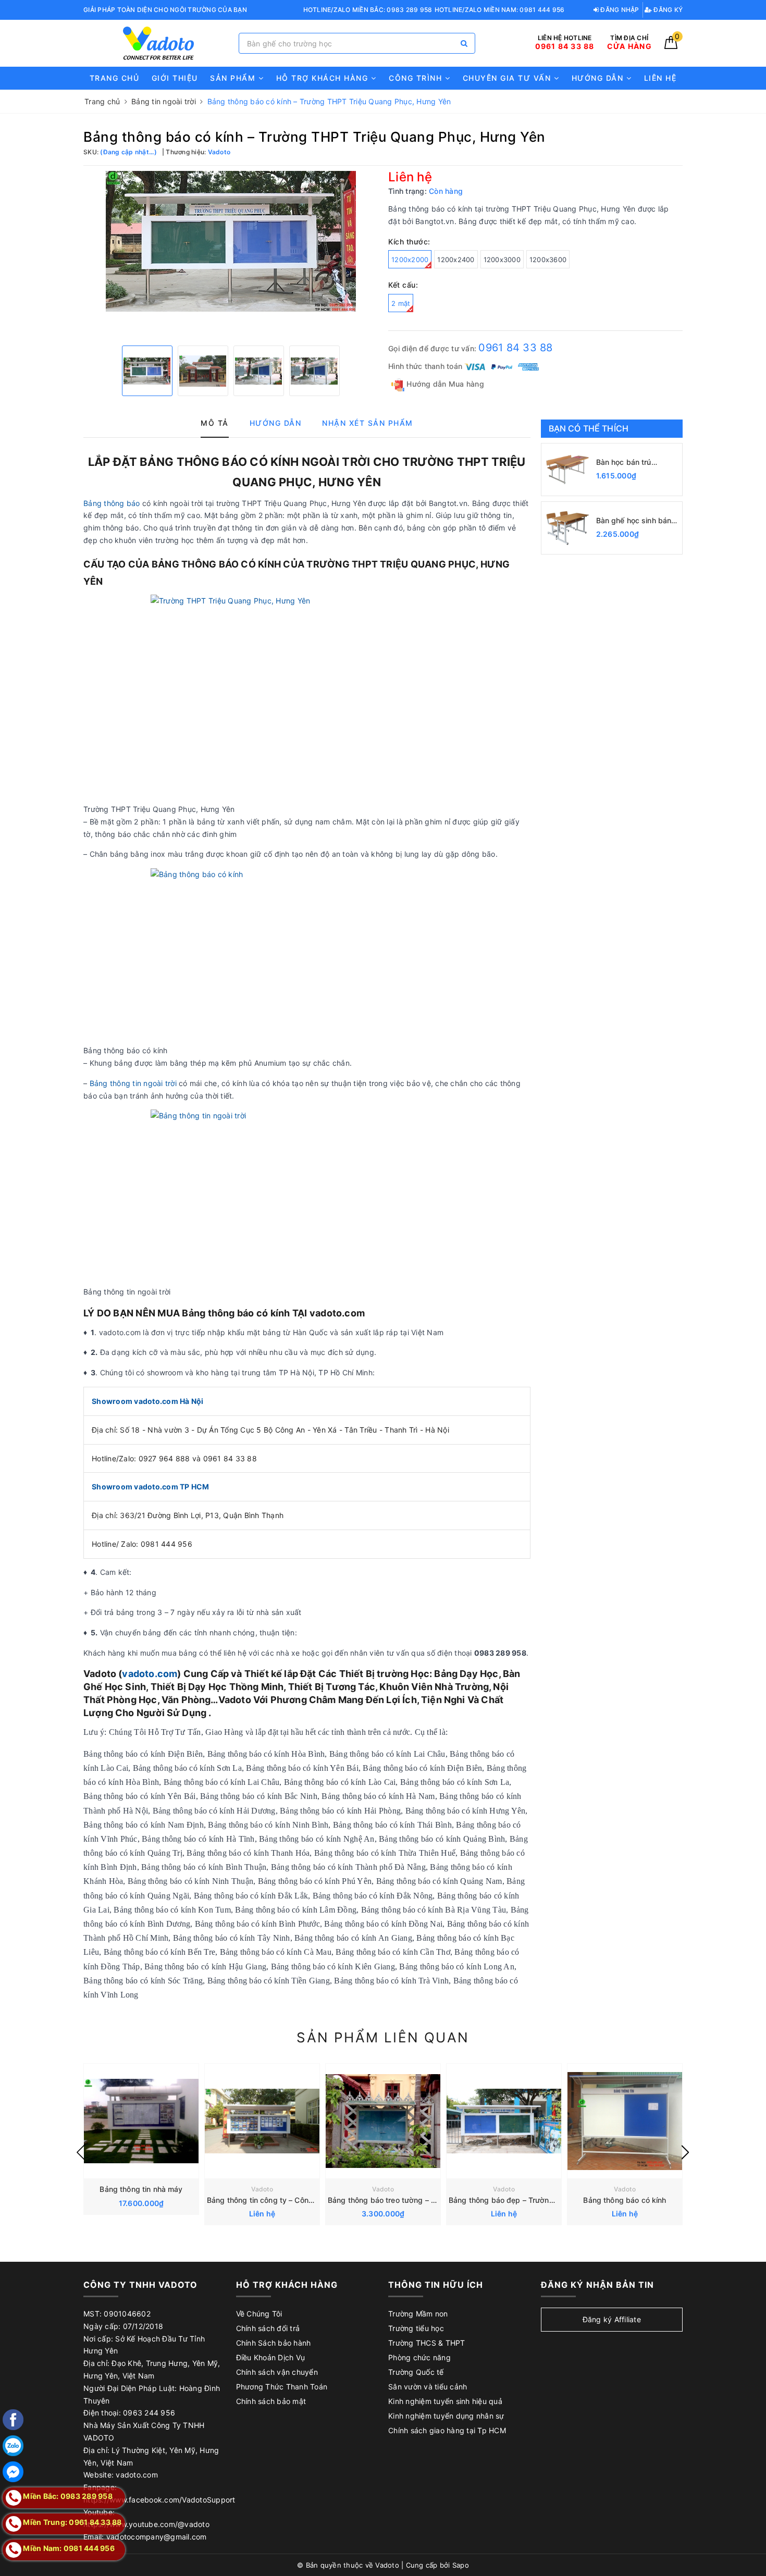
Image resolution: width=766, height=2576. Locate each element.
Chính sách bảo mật (271, 2401)
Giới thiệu (175, 78)
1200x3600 (548, 260)
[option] (231, 241)
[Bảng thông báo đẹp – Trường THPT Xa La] (504, 2121)
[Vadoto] (158, 44)
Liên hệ (660, 78)
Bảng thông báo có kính (625, 2200)
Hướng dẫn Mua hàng (444, 384)
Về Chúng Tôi (259, 2314)
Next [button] (685, 2152)
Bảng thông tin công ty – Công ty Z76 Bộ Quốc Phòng (301, 2200)
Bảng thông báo (112, 503)
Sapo (461, 2565)
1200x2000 (410, 260)
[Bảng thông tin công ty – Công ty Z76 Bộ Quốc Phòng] (262, 2121)
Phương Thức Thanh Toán (282, 2387)
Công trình (417, 78)
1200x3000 (502, 260)
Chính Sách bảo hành (274, 2343)
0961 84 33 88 (515, 348)
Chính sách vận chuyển (277, 2372)
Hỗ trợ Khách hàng (324, 78)
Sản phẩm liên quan (383, 2037)
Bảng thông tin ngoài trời (133, 1083)
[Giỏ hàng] (671, 46)
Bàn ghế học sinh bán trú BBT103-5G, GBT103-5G (634, 521)
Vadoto (262, 2189)
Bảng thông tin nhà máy (141, 2189)
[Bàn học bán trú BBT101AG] (567, 470)
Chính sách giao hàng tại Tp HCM (447, 2430)
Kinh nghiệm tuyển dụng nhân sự (446, 2416)
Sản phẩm (234, 78)
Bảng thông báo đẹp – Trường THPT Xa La (523, 2200)
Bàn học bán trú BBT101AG (624, 463)
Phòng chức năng (419, 2357)
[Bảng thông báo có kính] (625, 2121)
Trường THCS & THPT (427, 2343)
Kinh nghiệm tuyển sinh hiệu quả (445, 2401)
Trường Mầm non (418, 2314)
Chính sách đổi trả (268, 2328)
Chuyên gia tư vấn (508, 78)
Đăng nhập (619, 10)
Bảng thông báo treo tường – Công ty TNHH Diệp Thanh (425, 2200)
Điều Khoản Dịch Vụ (271, 2357)
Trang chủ (115, 78)
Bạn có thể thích (589, 428)
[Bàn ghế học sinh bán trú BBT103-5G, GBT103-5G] (567, 528)
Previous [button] (81, 2152)
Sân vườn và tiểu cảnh (428, 2387)
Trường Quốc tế (416, 2372)
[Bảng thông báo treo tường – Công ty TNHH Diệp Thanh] (383, 2121)
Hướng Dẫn (599, 78)
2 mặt (401, 303)
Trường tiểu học (416, 2328)
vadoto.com (150, 1674)
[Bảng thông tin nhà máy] (141, 2121)
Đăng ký (667, 10)
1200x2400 (456, 260)
